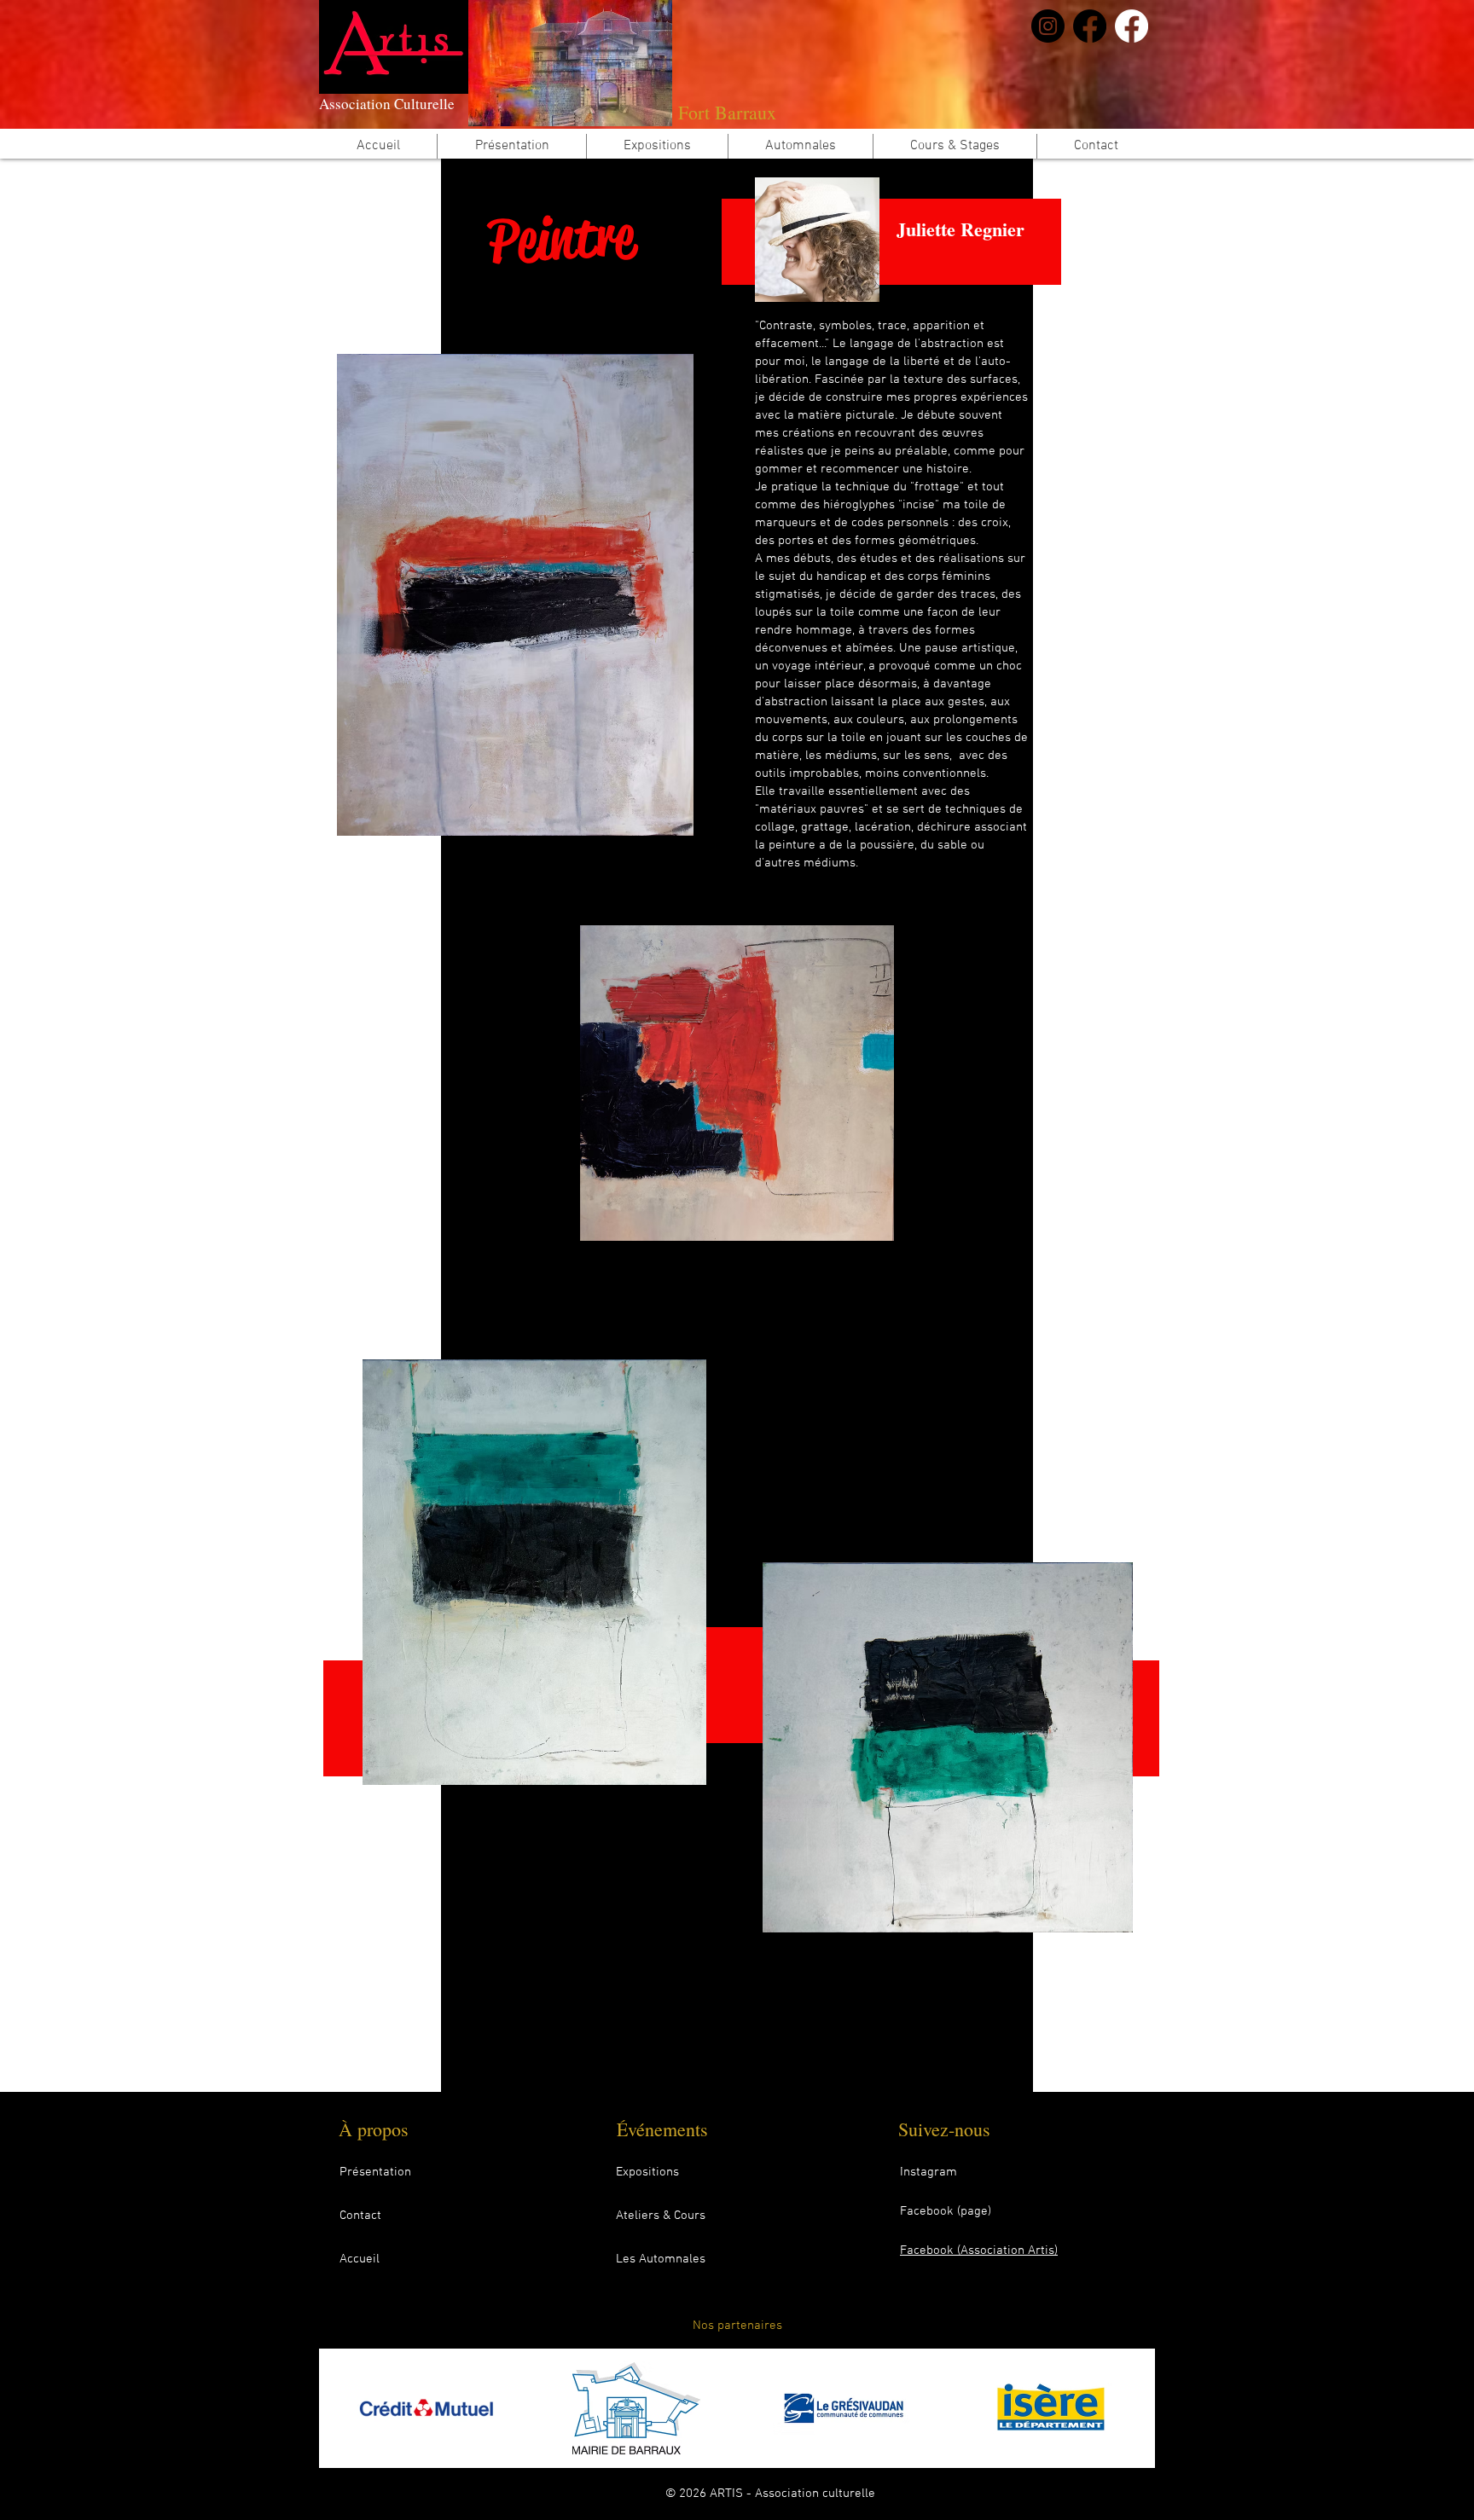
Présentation (375, 2172)
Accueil (360, 2259)
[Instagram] (1048, 26)
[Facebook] (1090, 26)
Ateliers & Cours (661, 2216)
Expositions (647, 2172)
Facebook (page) (946, 2211)
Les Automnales (661, 2259)
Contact (360, 2216)
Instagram (929, 2172)
